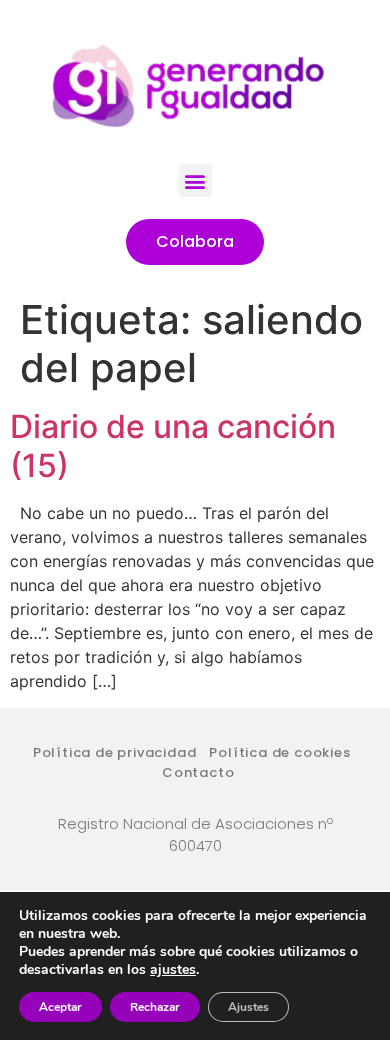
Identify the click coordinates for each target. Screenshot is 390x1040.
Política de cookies (279, 752)
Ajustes (248, 1007)
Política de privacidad (115, 752)
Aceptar (60, 1007)
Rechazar (155, 1007)
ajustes (173, 970)
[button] (195, 180)
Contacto (198, 772)
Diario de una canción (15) (173, 445)
